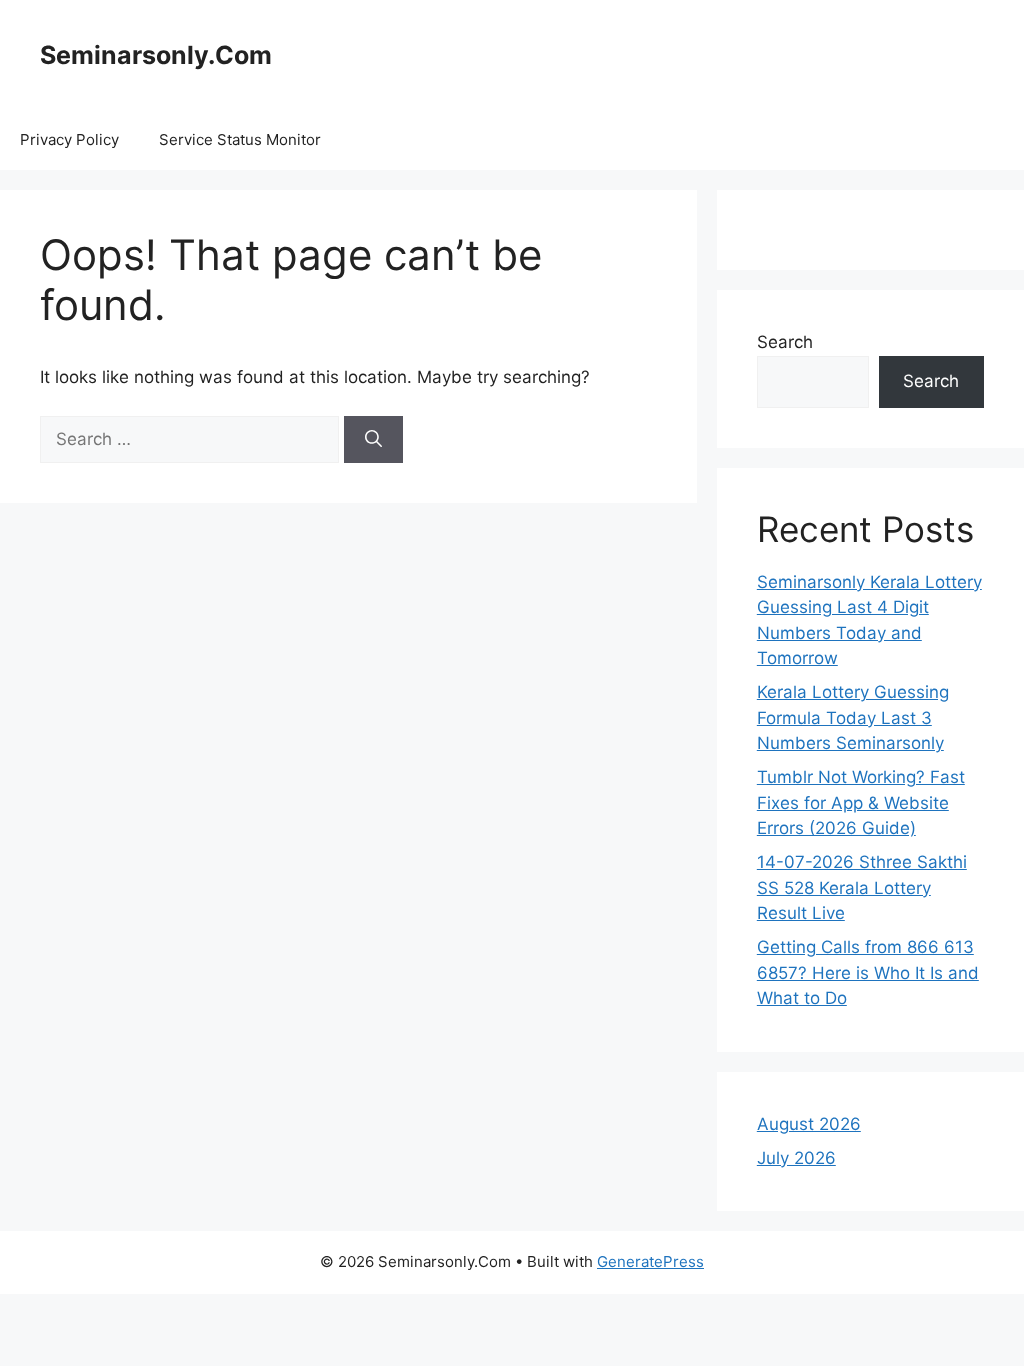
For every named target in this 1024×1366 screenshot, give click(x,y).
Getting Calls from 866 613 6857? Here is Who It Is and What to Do (868, 972)
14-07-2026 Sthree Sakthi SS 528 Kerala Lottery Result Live (862, 887)
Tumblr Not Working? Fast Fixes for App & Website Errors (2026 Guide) (861, 802)
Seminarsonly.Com (156, 55)
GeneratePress (650, 1261)
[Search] (373, 440)
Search (785, 342)
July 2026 (796, 1158)
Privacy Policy (69, 139)
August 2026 (809, 1124)
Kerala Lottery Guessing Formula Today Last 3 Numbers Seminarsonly (853, 717)
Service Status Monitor (240, 139)
